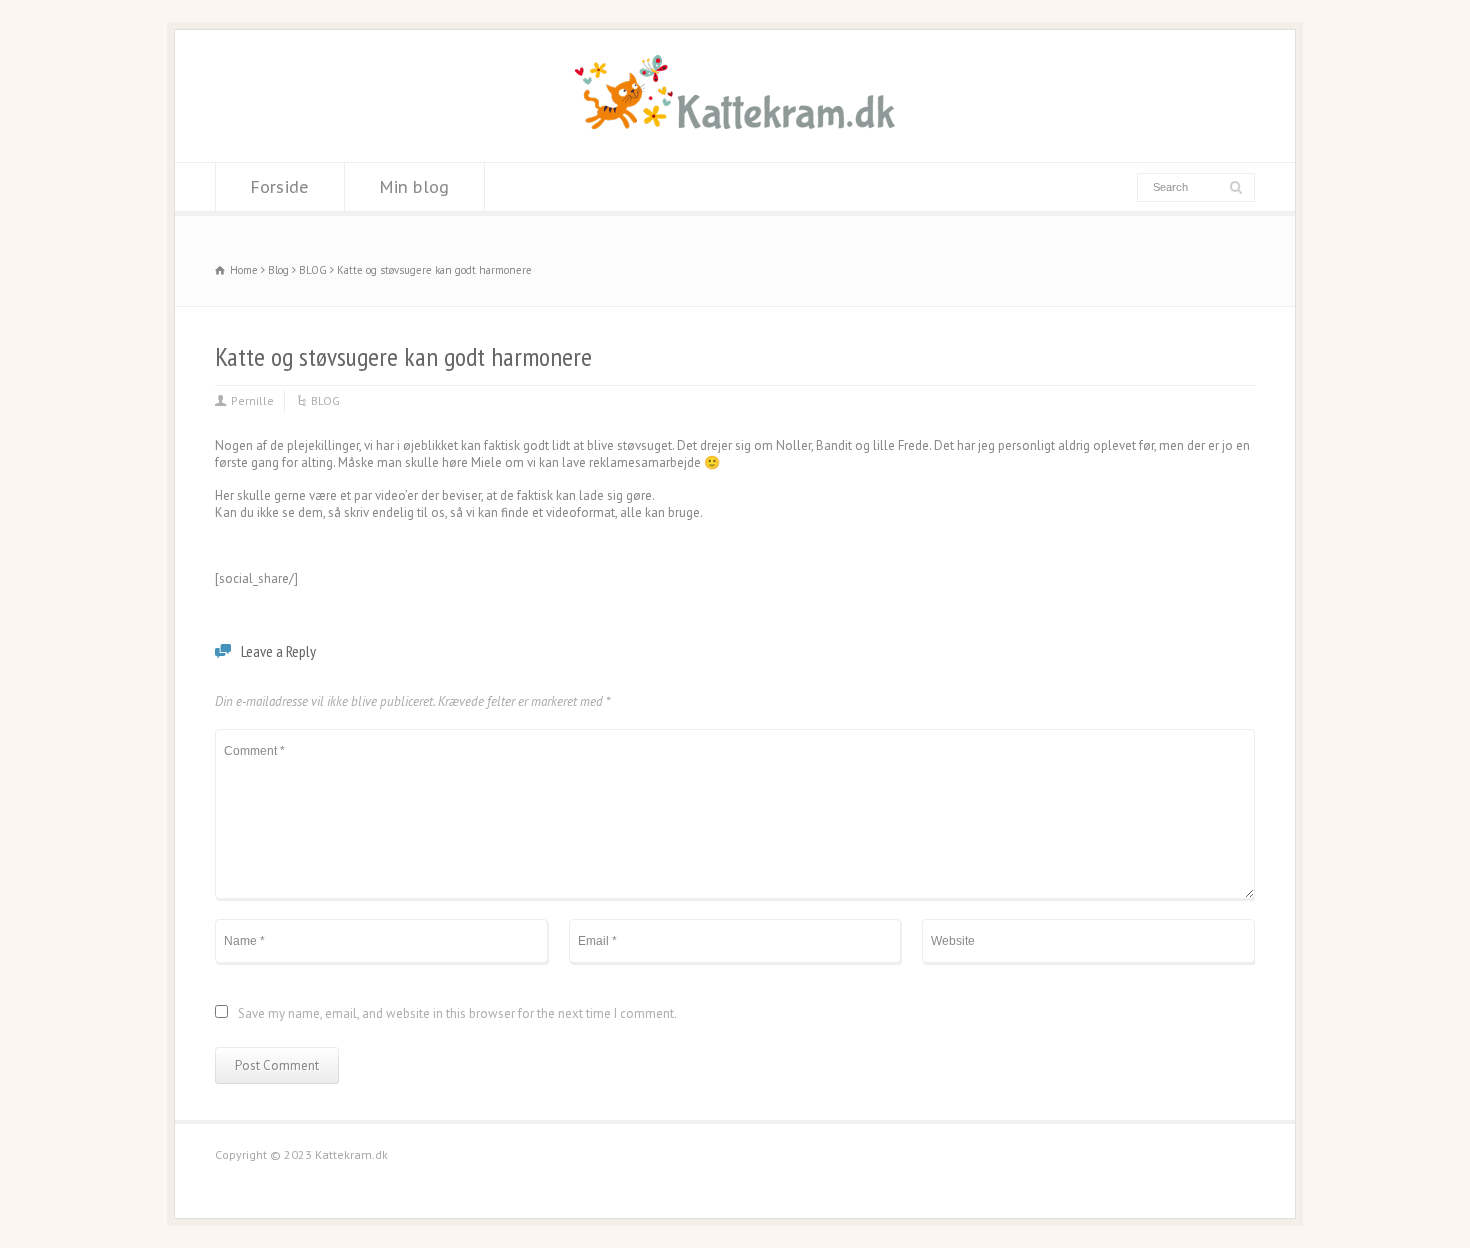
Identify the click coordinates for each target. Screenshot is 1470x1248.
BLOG (325, 400)
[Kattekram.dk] (735, 124)
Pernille (252, 400)
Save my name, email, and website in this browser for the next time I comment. (457, 1014)
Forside (280, 187)
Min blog (414, 187)
